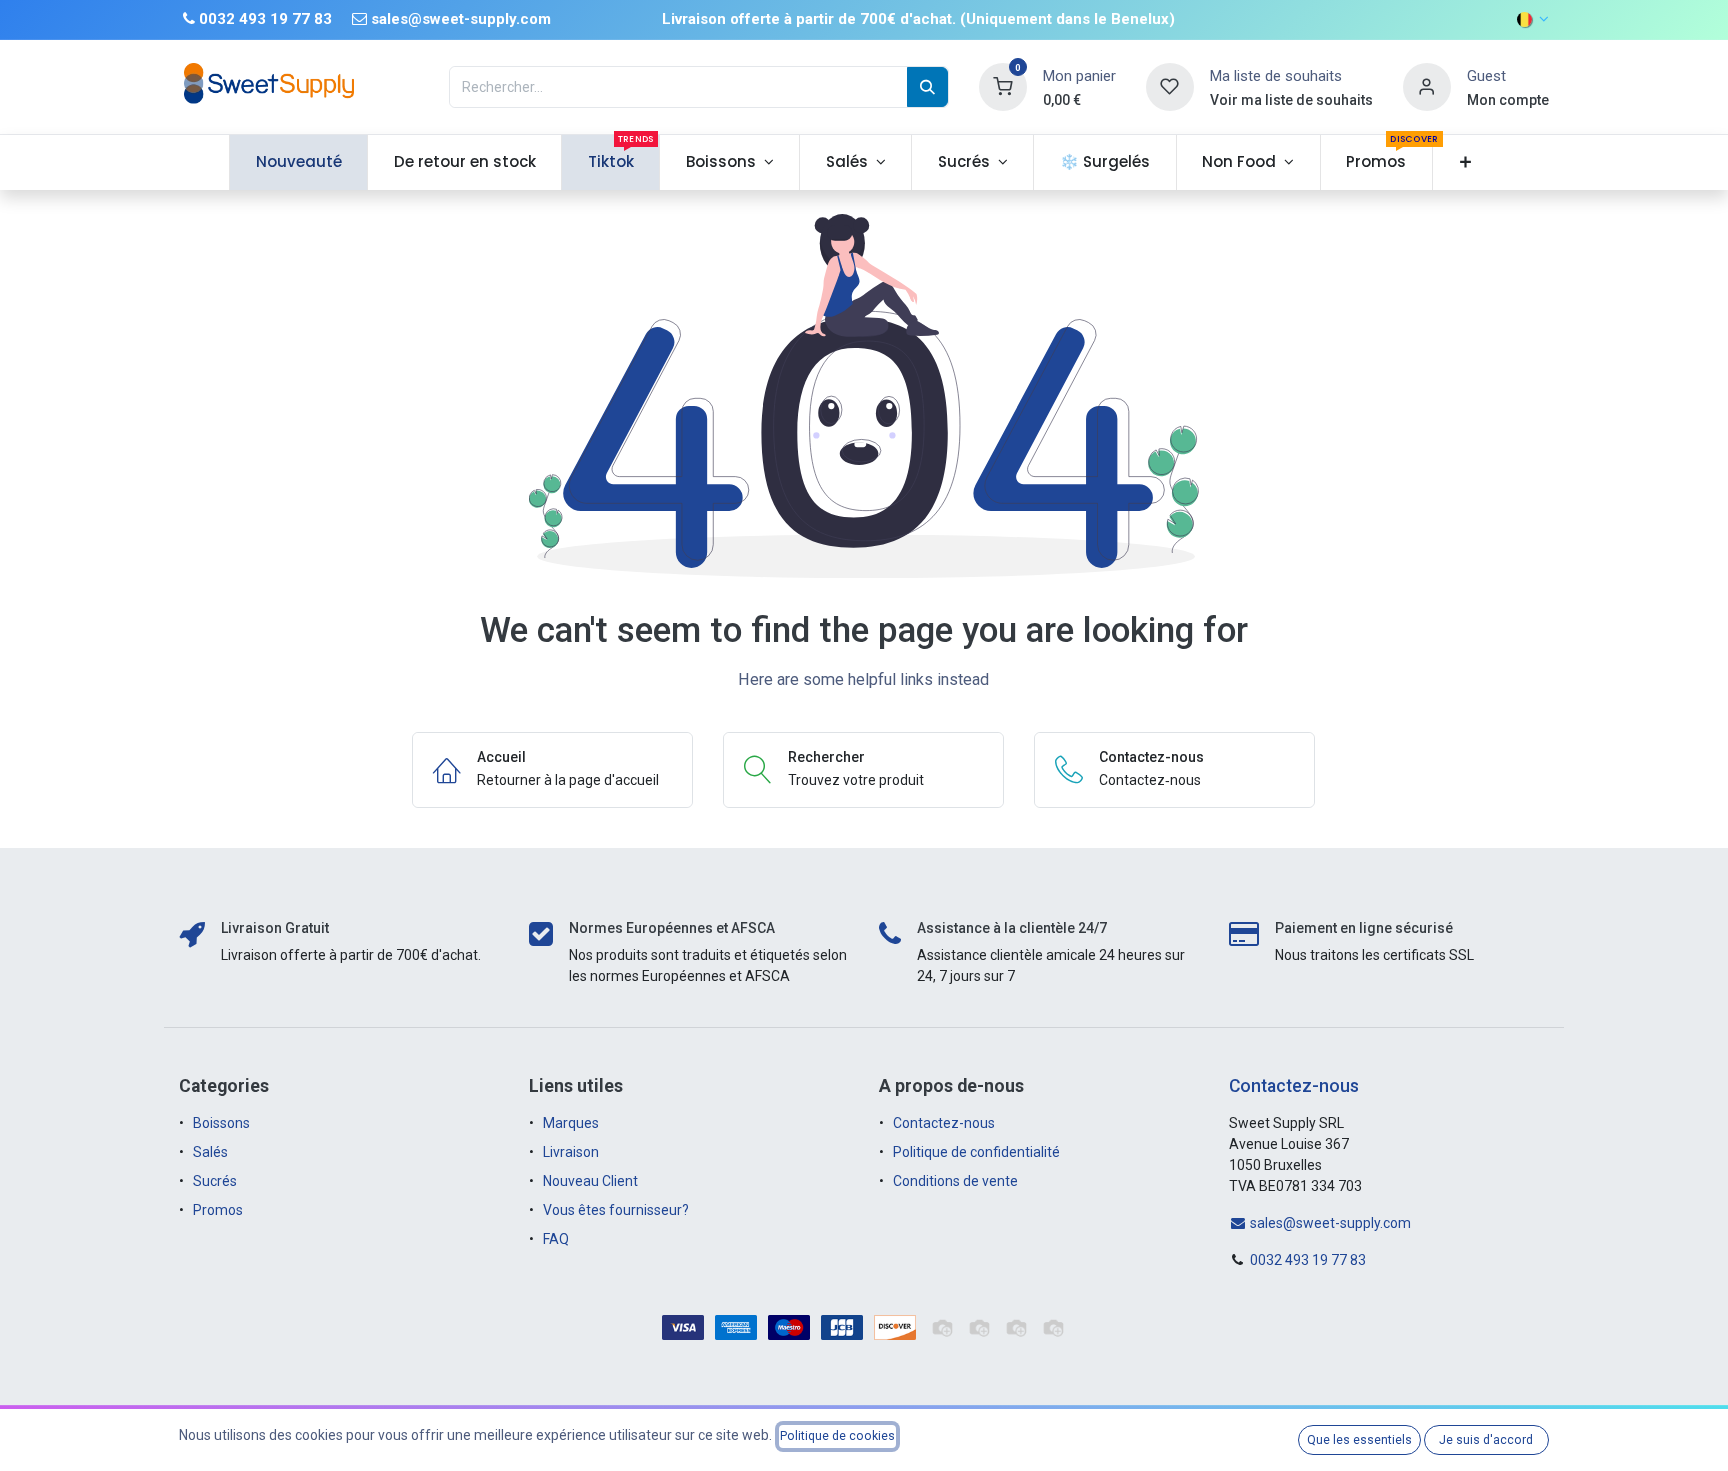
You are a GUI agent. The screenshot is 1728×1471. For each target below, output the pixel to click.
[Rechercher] (927, 87)
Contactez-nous (944, 1123)
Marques (571, 1123)
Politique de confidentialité (976, 1152)
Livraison (571, 1152)
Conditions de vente (955, 1181)
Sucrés (216, 1181)
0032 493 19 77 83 (1308, 1260)
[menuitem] (298, 162)
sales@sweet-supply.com (1329, 1223)
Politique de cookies (837, 1436)
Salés (210, 1152)
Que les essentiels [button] (1359, 1440)
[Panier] (1003, 86)
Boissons (221, 1123)
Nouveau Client (590, 1181)
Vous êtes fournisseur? (616, 1210)
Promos (219, 1210)
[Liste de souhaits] (1170, 86)
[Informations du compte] (1427, 86)
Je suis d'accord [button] (1486, 1440)
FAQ (556, 1239)
